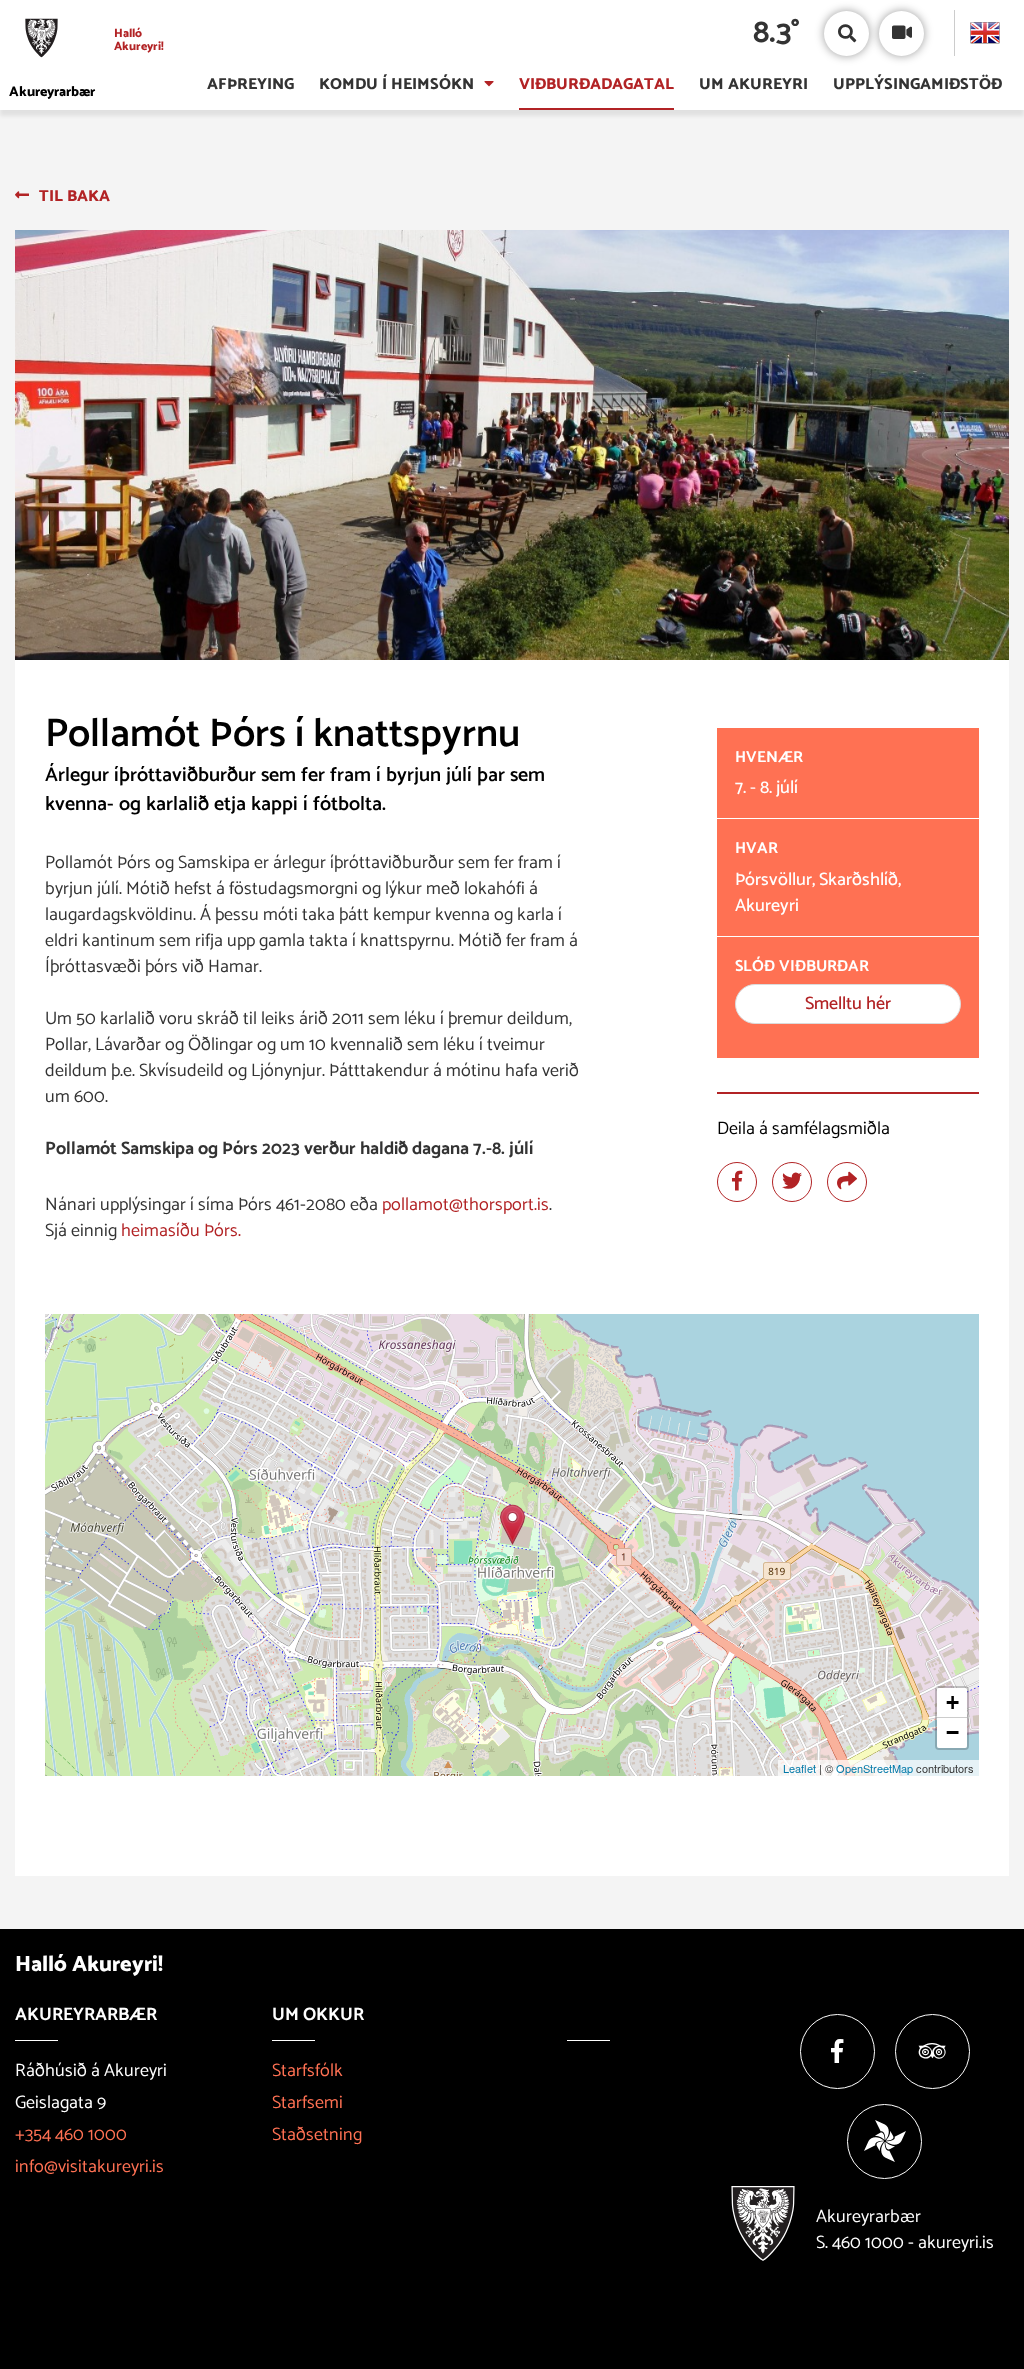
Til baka (74, 196)
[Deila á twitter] (792, 1182)
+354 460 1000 (71, 2135)
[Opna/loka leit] (846, 33)
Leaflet (799, 1768)
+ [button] (952, 1702)
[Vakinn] (884, 2141)
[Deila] (847, 1182)
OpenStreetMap (874, 1768)
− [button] (952, 1732)
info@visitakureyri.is (89, 2167)
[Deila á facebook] (737, 1182)
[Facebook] (837, 2051)
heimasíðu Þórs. (181, 1231)
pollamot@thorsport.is (465, 1205)
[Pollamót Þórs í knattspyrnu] (512, 1524)
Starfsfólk (307, 2071)
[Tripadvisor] (932, 2051)
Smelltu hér (848, 1004)
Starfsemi (307, 2103)
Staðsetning (317, 2135)
